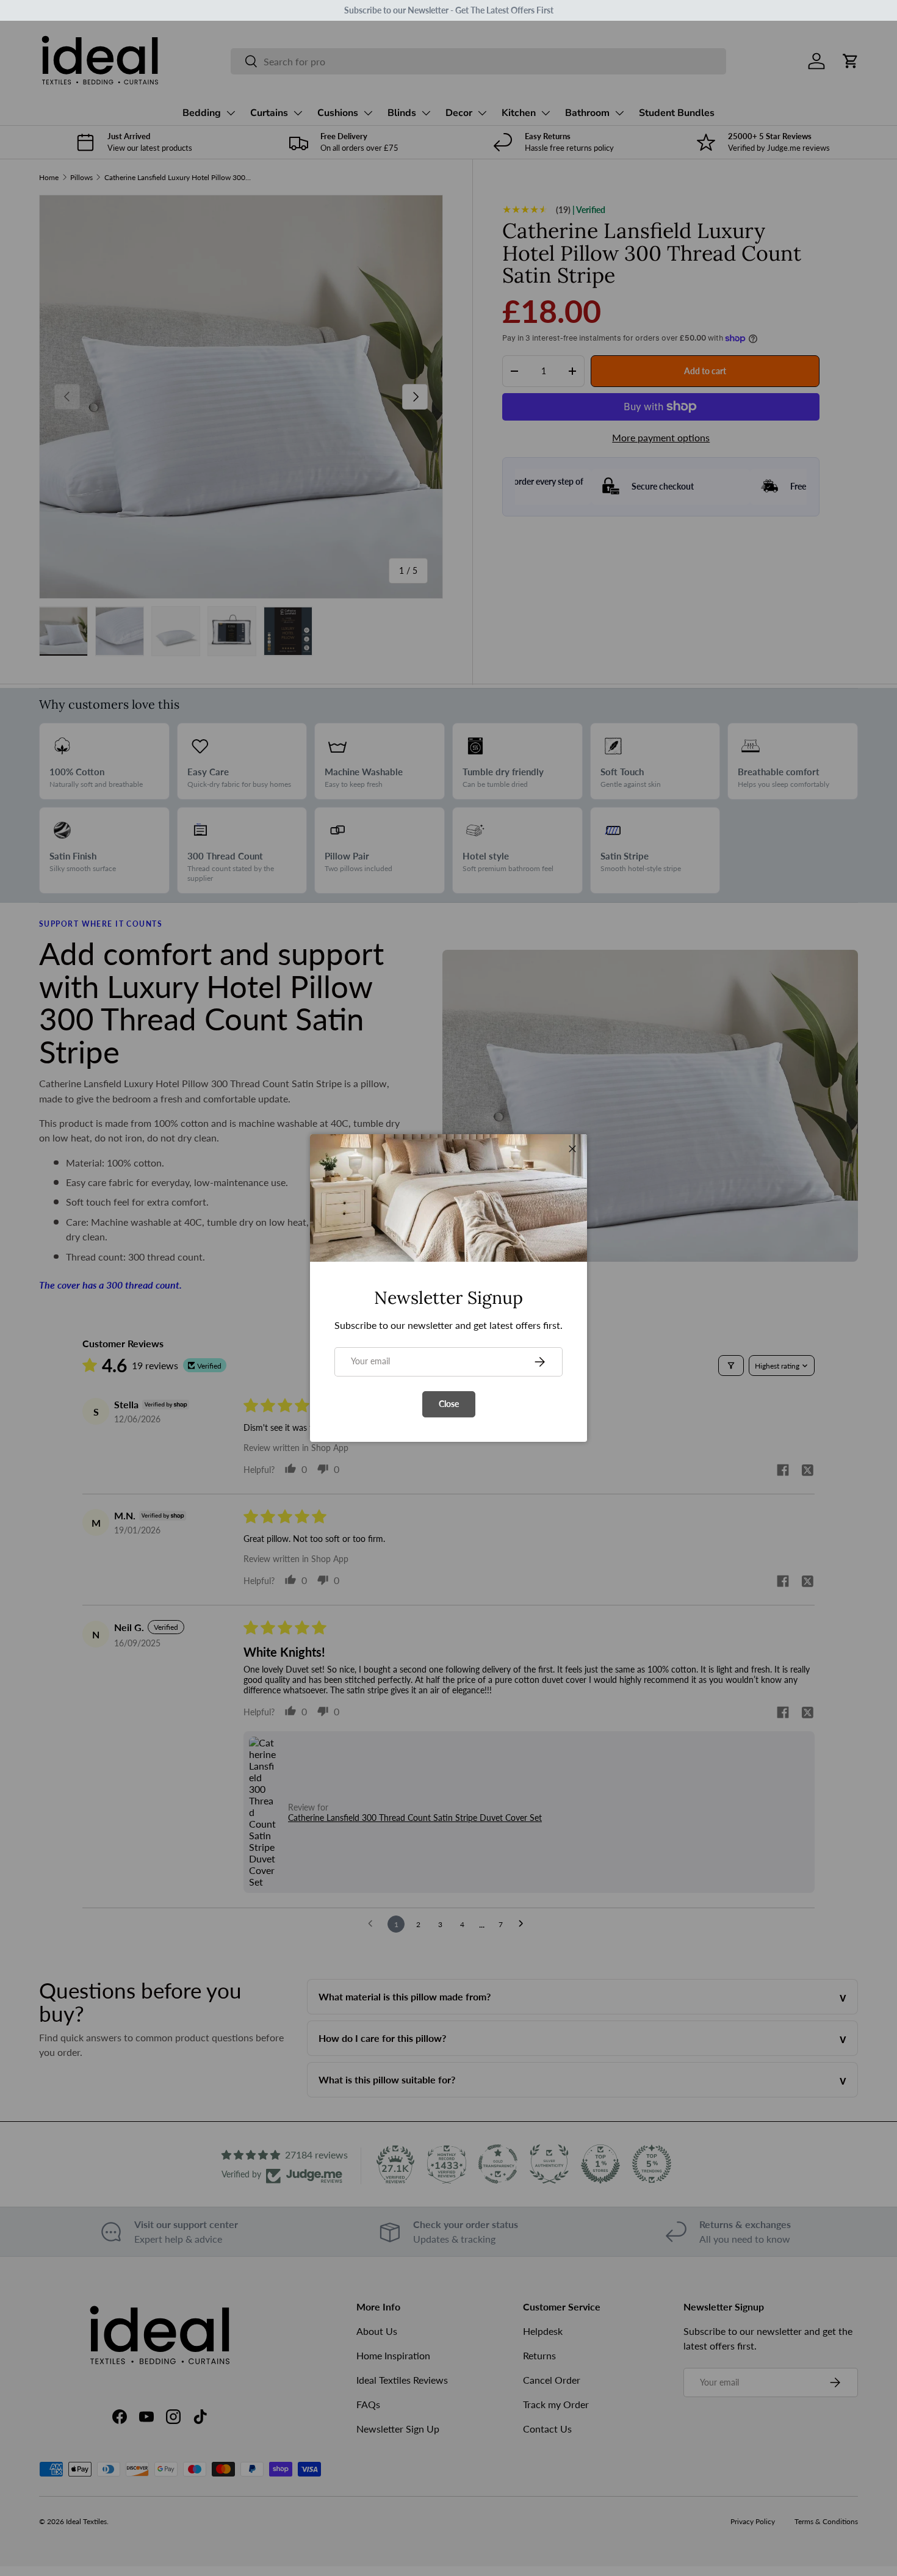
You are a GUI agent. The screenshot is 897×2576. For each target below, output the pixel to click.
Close (449, 1404)
